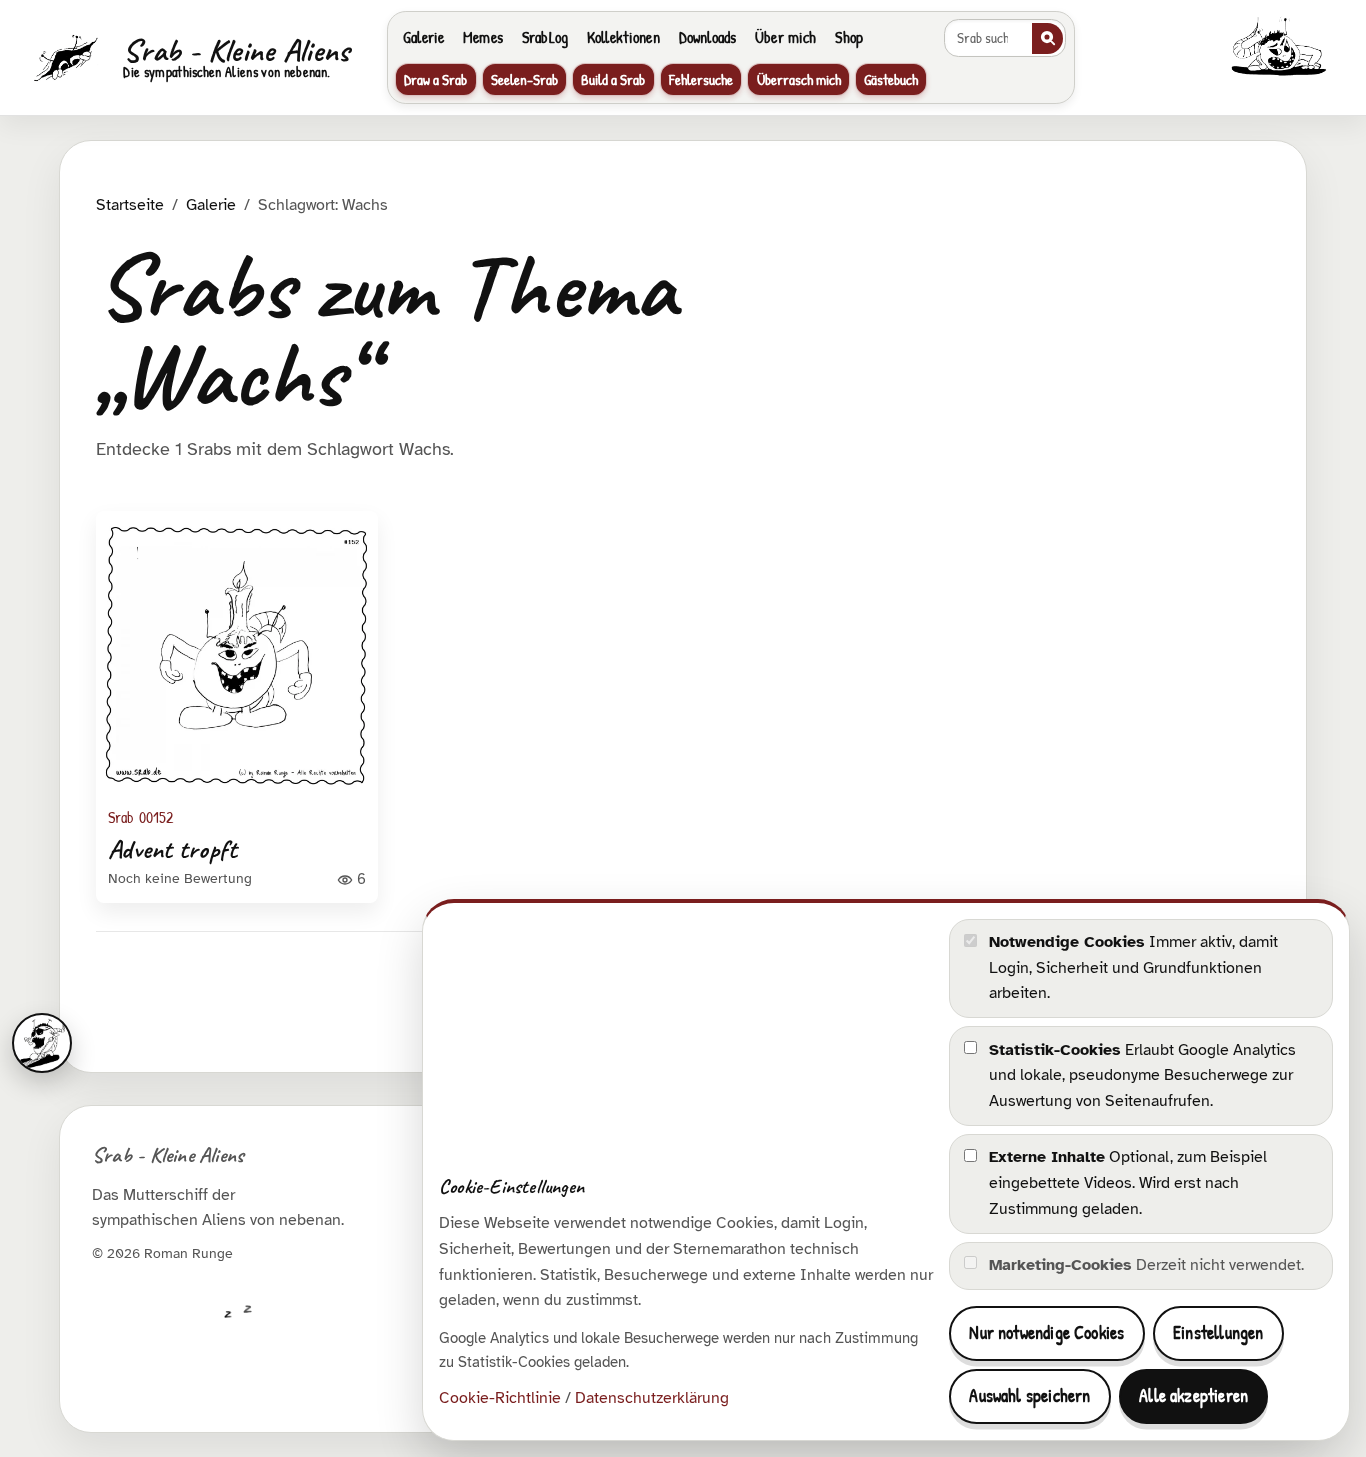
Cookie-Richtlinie (500, 1398)
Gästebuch (891, 79)
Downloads (707, 37)
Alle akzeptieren (1193, 1395)
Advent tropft (172, 849)
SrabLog (545, 37)
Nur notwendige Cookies (1046, 1332)
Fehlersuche (701, 79)
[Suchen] (1047, 38)
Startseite (130, 205)
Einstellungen (1218, 1332)
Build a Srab (613, 79)
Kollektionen (623, 37)
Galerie (423, 37)
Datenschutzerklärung (652, 1398)
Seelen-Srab (524, 79)
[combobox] (987, 38)
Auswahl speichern (1029, 1395)
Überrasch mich (799, 79)
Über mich (785, 37)
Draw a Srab (435, 79)
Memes (483, 37)
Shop (849, 37)
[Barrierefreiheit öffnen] (42, 1043)
